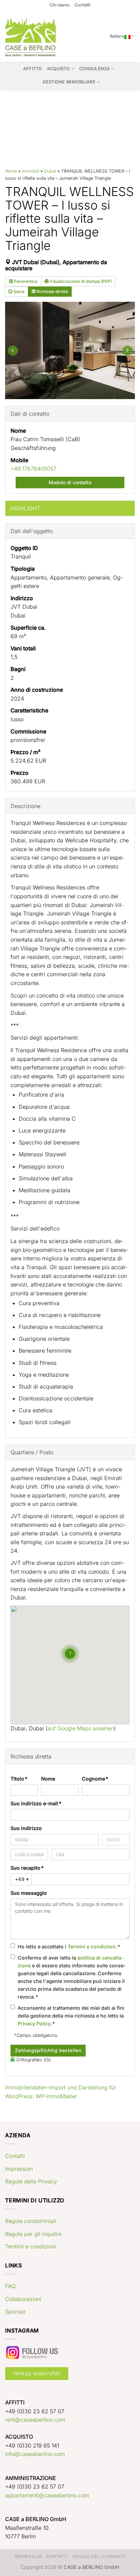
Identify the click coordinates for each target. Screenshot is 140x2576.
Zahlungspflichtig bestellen (48, 2050)
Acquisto (58, 69)
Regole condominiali (31, 2221)
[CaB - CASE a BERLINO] (31, 36)
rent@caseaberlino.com (35, 2420)
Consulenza (95, 69)
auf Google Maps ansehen (81, 1728)
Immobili (31, 171)
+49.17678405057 (33, 469)
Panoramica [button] (25, 281)
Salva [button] (19, 291)
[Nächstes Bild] (127, 350)
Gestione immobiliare (69, 82)
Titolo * (19, 1779)
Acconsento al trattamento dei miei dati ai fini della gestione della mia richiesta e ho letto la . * (71, 2016)
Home (11, 171)
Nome (48, 1779)
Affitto (33, 69)
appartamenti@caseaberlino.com (47, 2495)
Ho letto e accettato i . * (69, 1946)
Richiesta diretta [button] (52, 291)
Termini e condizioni (92, 1946)
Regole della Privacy (31, 2181)
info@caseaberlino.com (35, 2454)
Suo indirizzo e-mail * (36, 1803)
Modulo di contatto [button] (70, 482)
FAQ (10, 2286)
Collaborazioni (23, 2299)
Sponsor (15, 2312)
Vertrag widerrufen (37, 2373)
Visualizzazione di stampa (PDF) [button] (80, 281)
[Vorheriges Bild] (13, 350)
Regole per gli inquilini (33, 2234)
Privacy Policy (34, 2023)
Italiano (117, 36)
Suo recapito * (27, 1868)
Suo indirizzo (26, 1828)
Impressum (19, 2169)
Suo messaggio (29, 1893)
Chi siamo (60, 5)
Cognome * (95, 1779)
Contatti (82, 5)
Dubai (50, 171)
